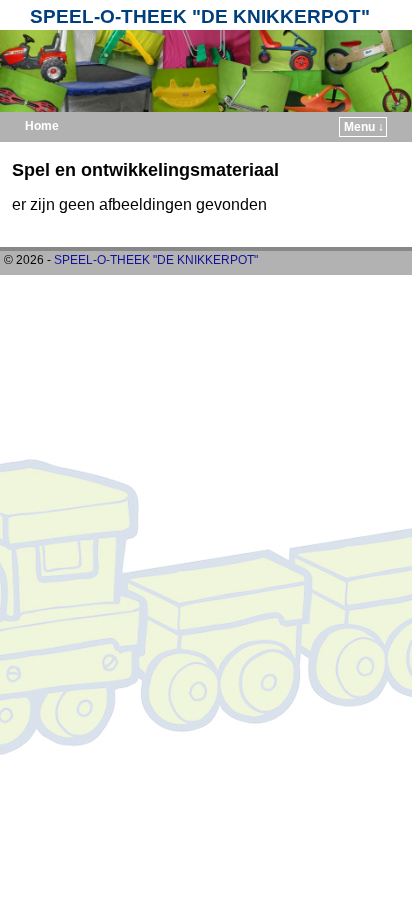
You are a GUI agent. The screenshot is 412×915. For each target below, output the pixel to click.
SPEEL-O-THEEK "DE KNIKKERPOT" (200, 16)
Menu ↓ (364, 127)
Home (42, 126)
